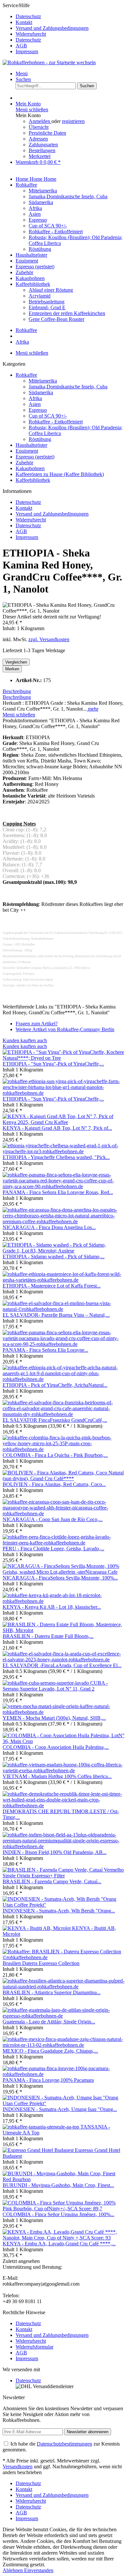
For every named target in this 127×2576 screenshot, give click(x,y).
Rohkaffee (26, 375)
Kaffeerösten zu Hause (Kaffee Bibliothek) (60, 474)
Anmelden (40, 121)
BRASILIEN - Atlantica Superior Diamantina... (52, 1992)
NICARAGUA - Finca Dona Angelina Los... (49, 1227)
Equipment (27, 451)
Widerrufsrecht (31, 34)
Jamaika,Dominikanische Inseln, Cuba (68, 387)
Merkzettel (40, 156)
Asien (35, 404)
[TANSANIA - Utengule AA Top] (42, 2127)
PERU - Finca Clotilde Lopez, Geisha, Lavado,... (53, 1549)
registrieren (73, 121)
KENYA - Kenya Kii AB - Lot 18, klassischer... (52, 1607)
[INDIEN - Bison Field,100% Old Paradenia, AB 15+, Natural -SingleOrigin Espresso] (63, 1846)
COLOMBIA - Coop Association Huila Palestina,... (56, 1747)
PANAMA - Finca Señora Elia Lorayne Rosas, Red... (58, 1192)
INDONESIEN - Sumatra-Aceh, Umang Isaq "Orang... (60, 2109)
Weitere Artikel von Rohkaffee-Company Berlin (65, 1029)
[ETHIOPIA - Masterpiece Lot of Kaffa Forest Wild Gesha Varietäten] (63, 1280)
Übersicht (39, 127)
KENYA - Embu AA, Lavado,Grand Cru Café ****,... (59, 2244)
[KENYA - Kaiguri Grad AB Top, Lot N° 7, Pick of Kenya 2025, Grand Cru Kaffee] (63, 1122)
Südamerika (41, 392)
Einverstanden (39, 2570)
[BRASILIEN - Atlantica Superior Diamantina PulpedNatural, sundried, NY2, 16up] (63, 1987)
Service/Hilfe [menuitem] (46, 28)
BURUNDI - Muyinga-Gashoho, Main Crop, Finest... (58, 2185)
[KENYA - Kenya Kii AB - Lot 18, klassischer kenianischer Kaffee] (63, 1601)
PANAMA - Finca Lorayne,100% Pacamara (48, 2080)
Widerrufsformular (35, 2347)
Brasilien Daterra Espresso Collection (41, 1963)
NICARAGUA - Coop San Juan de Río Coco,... (53, 1519)
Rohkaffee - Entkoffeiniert (56, 422)
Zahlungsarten (43, 145)
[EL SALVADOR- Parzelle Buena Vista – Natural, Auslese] (63, 1309)
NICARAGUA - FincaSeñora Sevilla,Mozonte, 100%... (60, 1578)
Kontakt (24, 22)
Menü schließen (32, 110)
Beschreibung (17, 691)
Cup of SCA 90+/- (48, 416)
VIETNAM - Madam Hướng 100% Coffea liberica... (57, 1776)
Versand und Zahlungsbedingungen (52, 28)
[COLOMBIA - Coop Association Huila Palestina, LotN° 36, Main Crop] (63, 1741)
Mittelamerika (43, 381)
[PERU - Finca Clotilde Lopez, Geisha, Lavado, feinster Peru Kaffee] (63, 1543)
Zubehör (24, 463)
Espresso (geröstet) (35, 457)
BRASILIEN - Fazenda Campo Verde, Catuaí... (52, 1881)
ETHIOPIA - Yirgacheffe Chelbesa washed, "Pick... (56, 1157)
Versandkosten (18, 2466)
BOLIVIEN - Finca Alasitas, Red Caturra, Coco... (54, 1484)
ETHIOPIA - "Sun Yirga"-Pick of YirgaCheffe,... (53, 1064)
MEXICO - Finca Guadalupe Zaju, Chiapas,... (50, 2051)
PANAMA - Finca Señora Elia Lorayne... (45, 1350)
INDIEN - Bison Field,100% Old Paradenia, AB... (55, 1852)
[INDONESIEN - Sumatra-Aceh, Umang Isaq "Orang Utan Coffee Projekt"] (63, 2103)
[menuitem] (70, 17)
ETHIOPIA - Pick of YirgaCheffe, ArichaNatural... (55, 1385)
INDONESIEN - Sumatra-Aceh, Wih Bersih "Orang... (59, 1911)
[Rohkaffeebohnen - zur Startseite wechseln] (49, 62)
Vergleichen (16, 662)
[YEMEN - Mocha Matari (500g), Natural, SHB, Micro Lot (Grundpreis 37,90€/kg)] (63, 1712)
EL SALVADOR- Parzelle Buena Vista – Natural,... (56, 1315)
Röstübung (40, 439)
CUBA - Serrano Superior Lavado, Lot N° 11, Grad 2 (55, 1686)
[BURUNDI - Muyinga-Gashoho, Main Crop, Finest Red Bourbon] (63, 2179)
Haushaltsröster (31, 445)
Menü (22, 73)
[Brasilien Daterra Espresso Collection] (63, 1957)
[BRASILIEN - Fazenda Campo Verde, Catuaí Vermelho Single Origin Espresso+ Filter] (63, 1876)
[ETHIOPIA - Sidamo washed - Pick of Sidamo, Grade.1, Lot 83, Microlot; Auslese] (63, 1251)
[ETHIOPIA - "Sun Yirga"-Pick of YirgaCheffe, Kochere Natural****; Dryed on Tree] (63, 1058)
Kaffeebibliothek (33, 480)
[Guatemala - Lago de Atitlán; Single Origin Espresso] (63, 2016)
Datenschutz (28, 16)
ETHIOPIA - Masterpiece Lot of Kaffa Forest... (52, 1286)
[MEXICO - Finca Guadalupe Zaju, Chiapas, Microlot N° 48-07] (63, 2045)
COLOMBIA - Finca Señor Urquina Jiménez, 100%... (58, 2214)
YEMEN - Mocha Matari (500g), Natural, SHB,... (54, 1718)
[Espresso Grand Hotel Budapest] (39, 2150)
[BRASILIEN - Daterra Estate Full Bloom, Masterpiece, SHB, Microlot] (63, 1630)
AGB (21, 46)
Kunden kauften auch (25, 1040)
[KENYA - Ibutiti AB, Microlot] (37, 1928)
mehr (92, 709)
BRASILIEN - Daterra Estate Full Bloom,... (48, 1636)
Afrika (35, 398)
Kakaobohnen (30, 468)
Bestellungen (42, 150)
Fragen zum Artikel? (37, 1024)
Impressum (27, 51)
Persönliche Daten (47, 133)
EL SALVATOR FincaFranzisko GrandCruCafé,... (55, 1420)
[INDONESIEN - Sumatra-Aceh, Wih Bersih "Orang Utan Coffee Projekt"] (63, 1905)
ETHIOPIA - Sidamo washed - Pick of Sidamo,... (54, 1257)
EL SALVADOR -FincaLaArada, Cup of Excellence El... (62, 1665)
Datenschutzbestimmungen (64, 2444)
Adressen (38, 139)
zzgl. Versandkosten (49, 639)
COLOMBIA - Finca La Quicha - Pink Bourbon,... (55, 1455)
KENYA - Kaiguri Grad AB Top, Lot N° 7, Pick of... (57, 1128)
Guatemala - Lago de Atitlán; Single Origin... (49, 2022)
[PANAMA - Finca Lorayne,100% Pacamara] (63, 2074)
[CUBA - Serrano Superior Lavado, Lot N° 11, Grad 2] (46, 1683)
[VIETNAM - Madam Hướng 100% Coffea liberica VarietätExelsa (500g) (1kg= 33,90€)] (63, 1770)
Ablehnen (13, 2570)
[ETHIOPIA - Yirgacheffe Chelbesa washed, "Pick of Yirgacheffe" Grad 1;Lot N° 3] (63, 1151)
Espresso (38, 410)
